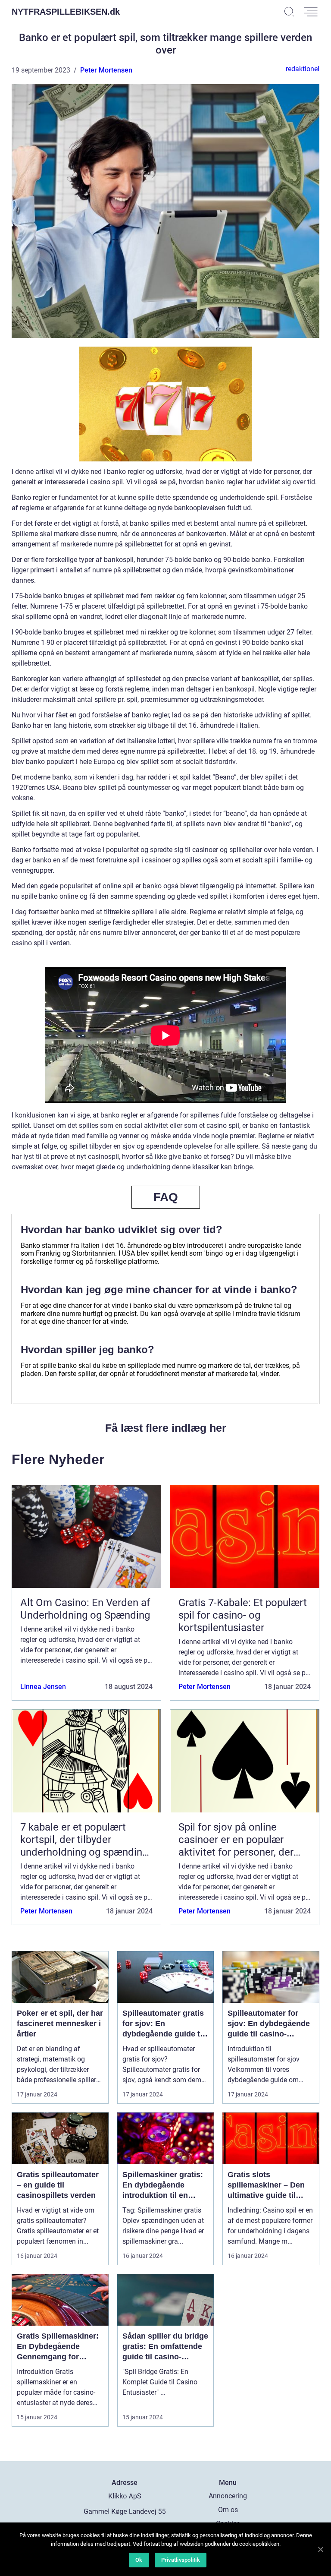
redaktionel (303, 69)
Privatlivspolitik (181, 2560)
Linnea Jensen (43, 1687)
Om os (228, 2510)
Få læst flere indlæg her (166, 1428)
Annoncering (228, 2496)
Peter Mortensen (106, 70)
